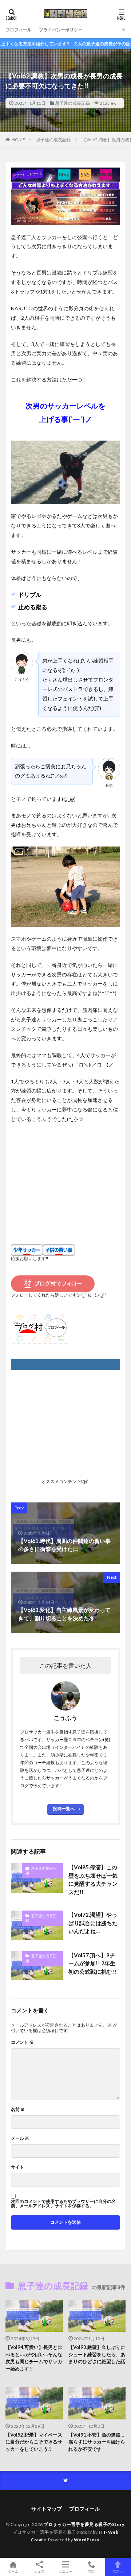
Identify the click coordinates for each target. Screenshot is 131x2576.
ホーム (13, 2571)
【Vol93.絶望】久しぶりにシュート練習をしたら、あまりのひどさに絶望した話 (97, 2354)
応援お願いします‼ (29, 1258)
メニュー (65, 2571)
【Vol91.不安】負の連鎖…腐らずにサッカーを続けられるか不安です (97, 2442)
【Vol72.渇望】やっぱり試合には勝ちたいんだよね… (93, 1923)
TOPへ (118, 2571)
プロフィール (19, 30)
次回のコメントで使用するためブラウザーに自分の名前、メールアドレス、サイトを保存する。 (63, 2204)
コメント (22, 2042)
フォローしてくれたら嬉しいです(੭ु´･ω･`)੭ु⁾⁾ (58, 1295)
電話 (92, 2571)
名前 (18, 2109)
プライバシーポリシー (61, 30)
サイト (17, 2167)
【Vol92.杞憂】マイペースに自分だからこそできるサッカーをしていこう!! (34, 2442)
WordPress (87, 2540)
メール (20, 2138)
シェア (39, 2571)
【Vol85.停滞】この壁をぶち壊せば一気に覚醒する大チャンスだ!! (93, 1880)
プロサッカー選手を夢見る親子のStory (84, 2524)
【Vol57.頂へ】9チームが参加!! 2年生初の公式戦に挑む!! (92, 1963)
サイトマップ (47, 2509)
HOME (18, 140)
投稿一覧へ (64, 1809)
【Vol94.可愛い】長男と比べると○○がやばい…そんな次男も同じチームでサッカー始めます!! (34, 2358)
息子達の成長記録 (72, 103)
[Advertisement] (65, 1177)
